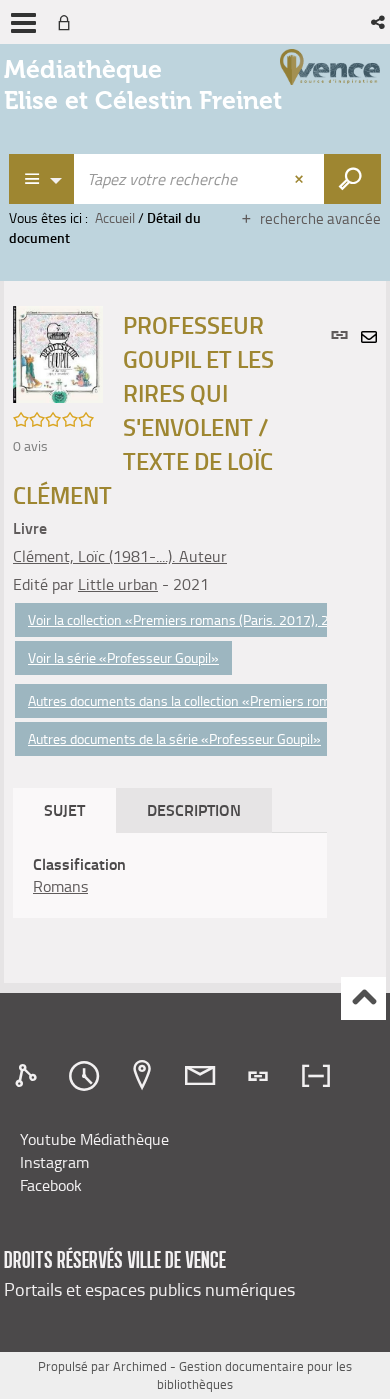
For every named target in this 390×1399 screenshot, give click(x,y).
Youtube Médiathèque (94, 1139)
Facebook (51, 1185)
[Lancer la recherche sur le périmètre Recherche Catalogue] (352, 179)
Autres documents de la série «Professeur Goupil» (174, 738)
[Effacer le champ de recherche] (301, 179)
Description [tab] (194, 809)
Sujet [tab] (64, 809)
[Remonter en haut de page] (363, 998)
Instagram (54, 1162)
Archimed (140, 1366)
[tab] (29, 1076)
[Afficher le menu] (23, 23)
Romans (60, 886)
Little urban (118, 584)
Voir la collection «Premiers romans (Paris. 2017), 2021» (194, 619)
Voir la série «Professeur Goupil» (123, 657)
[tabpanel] (170, 876)
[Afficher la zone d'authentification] (68, 22)
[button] (379, 22)
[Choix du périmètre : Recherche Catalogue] (42, 179)
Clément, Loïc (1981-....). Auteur (120, 556)
